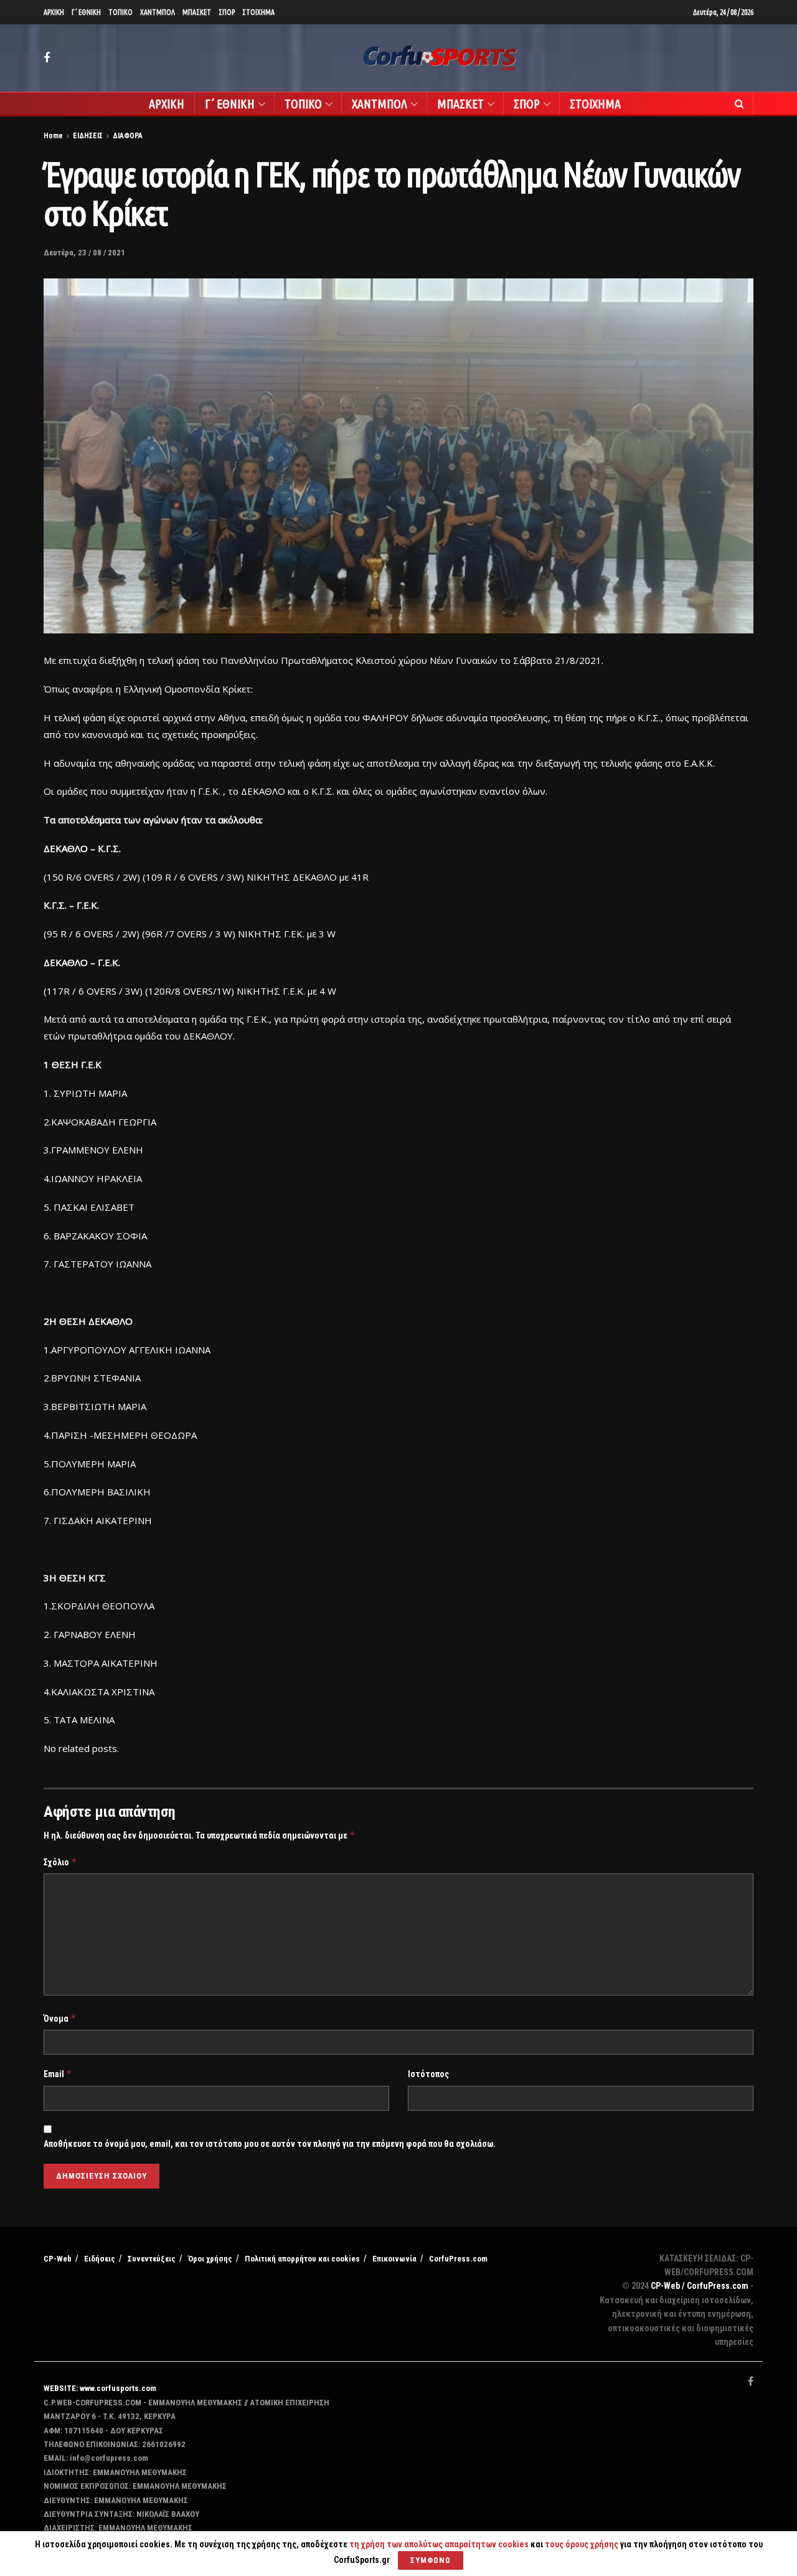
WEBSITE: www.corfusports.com (100, 2388)
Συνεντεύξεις (152, 2259)
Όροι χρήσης (210, 2259)
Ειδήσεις (100, 2259)
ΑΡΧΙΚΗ (54, 12)
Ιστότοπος (428, 2074)
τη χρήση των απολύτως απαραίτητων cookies (439, 2544)
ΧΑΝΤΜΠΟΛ (158, 12)
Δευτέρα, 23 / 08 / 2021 (84, 253)
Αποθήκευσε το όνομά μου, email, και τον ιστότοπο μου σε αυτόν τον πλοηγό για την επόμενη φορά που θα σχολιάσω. (270, 2144)
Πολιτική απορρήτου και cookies (302, 2259)
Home (53, 136)
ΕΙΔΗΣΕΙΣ (88, 136)
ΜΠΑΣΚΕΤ (197, 12)
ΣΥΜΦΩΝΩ (431, 2560)
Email (58, 2074)
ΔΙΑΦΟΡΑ (128, 136)
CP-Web (58, 2259)
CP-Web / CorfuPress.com (700, 2286)
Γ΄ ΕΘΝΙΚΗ (86, 12)
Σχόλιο (60, 1862)
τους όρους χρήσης (582, 2544)
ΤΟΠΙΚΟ (120, 12)
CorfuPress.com (458, 2259)
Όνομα (60, 2018)
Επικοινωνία (394, 2259)
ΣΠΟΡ (227, 12)
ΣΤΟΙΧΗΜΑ (258, 12)
